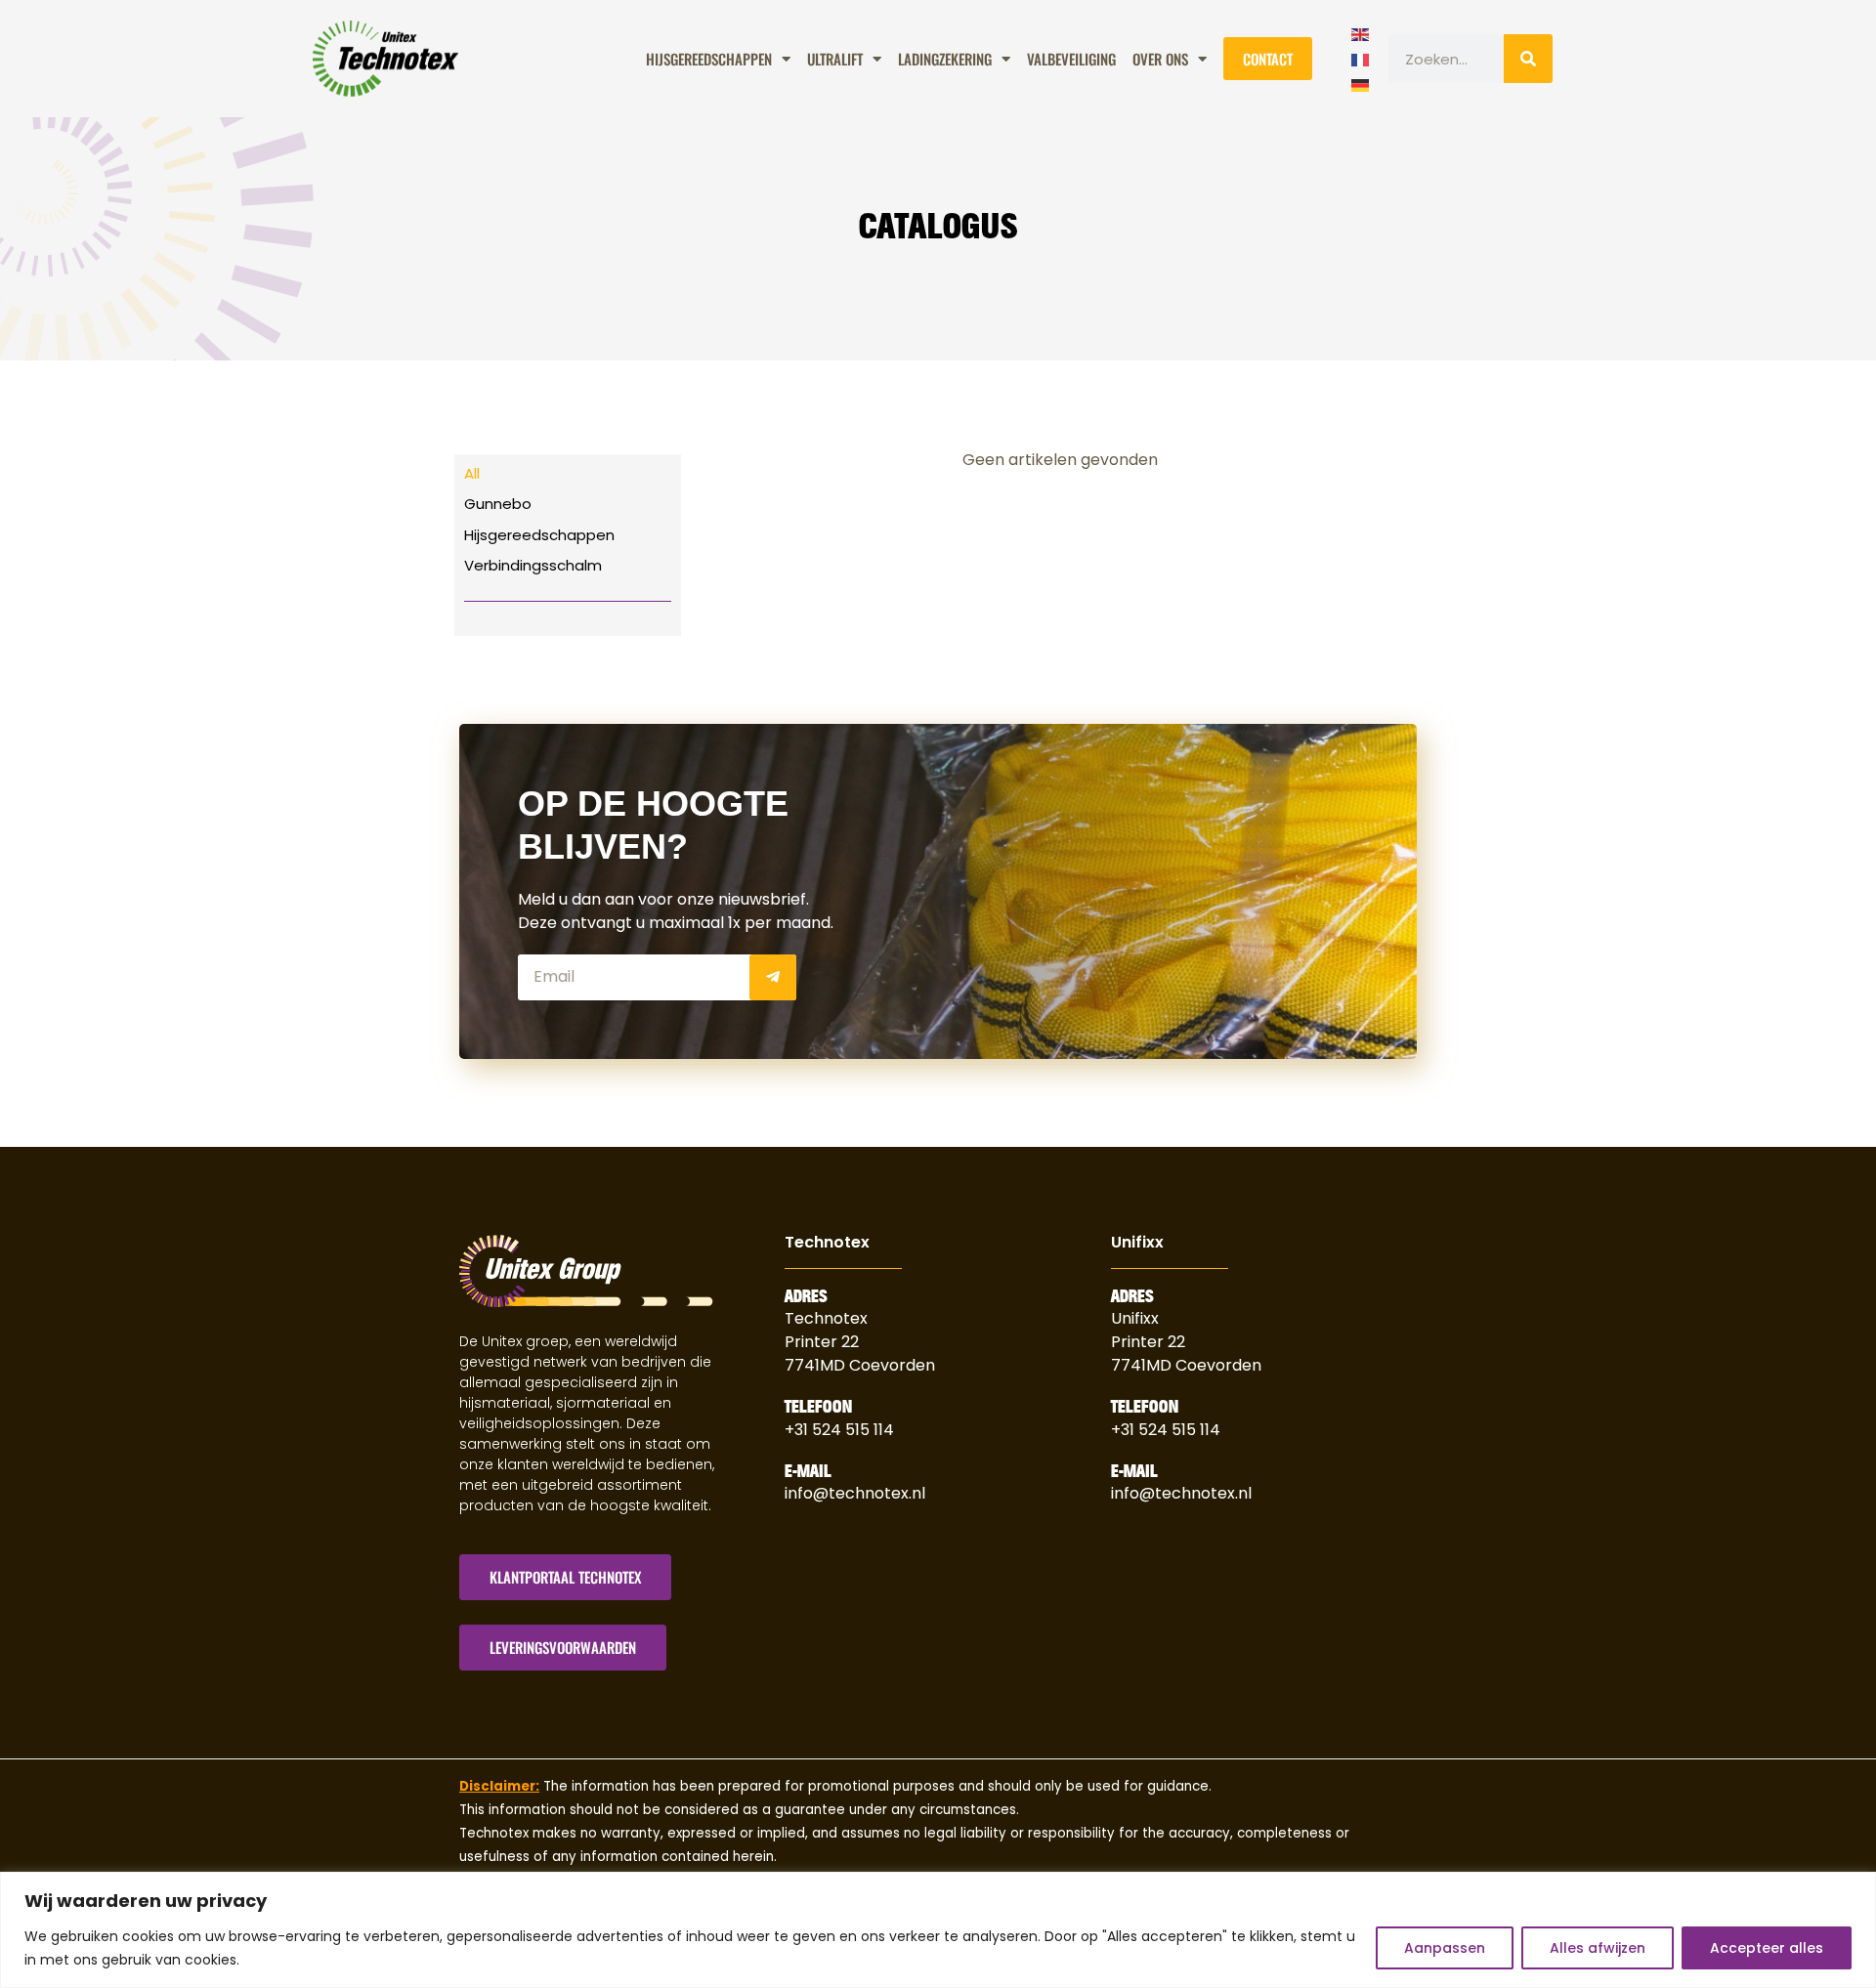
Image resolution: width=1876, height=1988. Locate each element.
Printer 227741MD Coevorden (1186, 1354)
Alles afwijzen (1598, 1948)
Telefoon (818, 1407)
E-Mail (808, 1471)
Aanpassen (1445, 1948)
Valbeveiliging (1071, 59)
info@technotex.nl (855, 1493)
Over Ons (1160, 59)
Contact (1268, 59)
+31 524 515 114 (839, 1430)
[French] (1361, 58)
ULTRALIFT (835, 59)
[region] (938, 1930)
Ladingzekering (945, 59)
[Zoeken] (1528, 59)
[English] (1361, 32)
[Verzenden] (773, 977)
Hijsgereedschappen (709, 59)
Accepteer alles (1767, 1948)
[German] (1361, 83)
